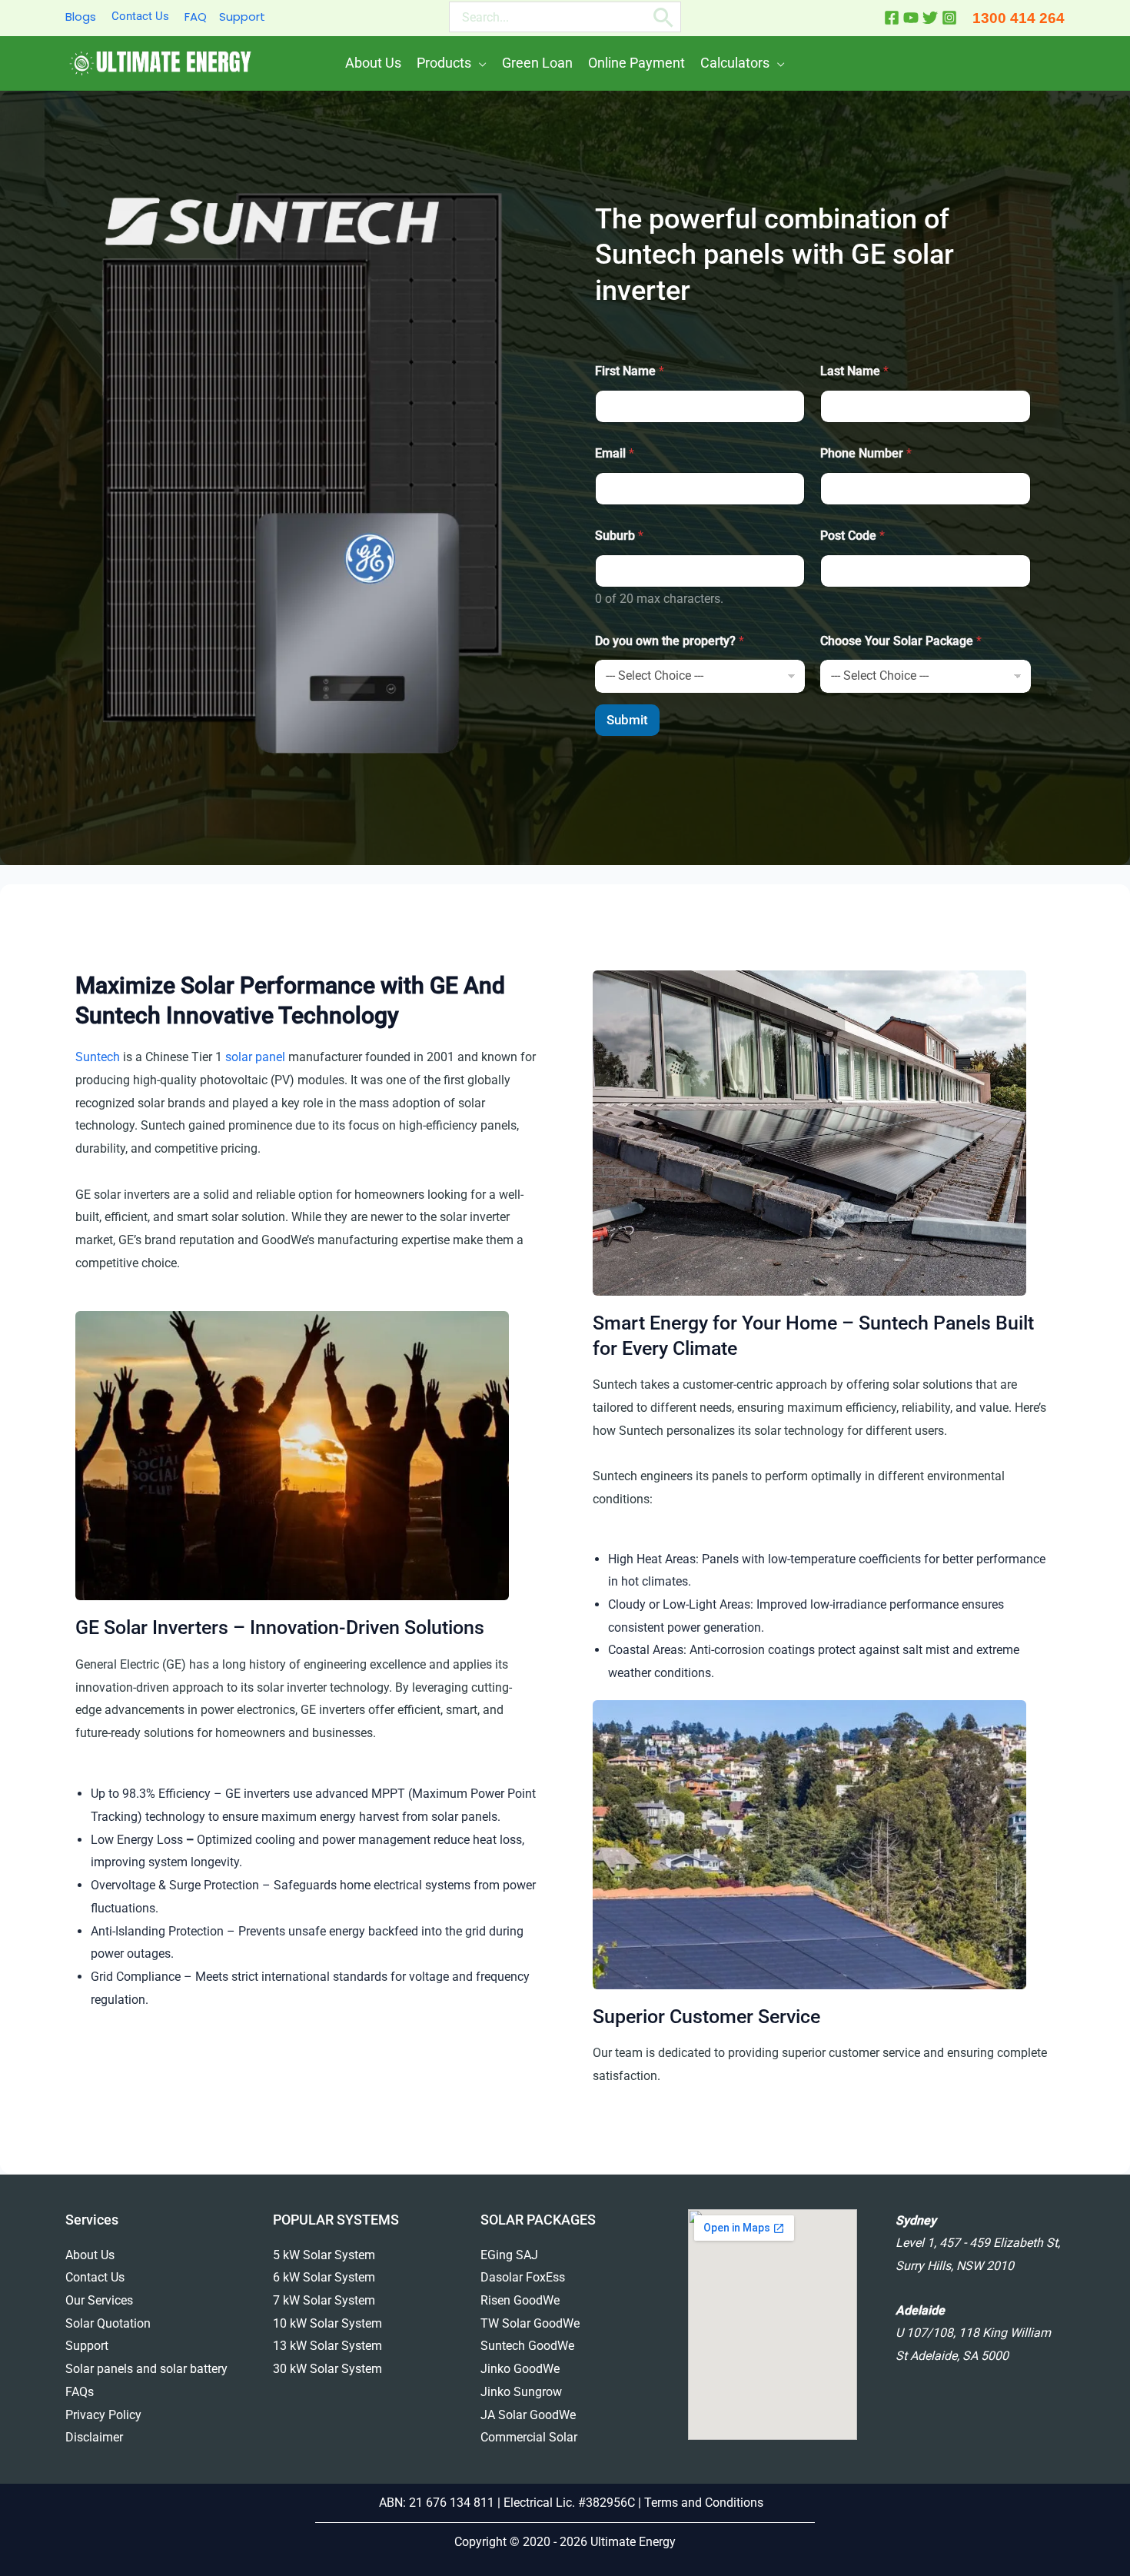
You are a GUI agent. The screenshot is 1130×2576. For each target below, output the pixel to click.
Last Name (854, 371)
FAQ (196, 17)
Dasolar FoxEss (523, 2277)
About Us (90, 2255)
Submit (627, 720)
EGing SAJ (509, 2255)
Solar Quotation (108, 2323)
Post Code (852, 536)
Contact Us (140, 16)
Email (615, 453)
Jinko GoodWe (520, 2369)
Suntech (98, 1057)
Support (242, 17)
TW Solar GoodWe (530, 2323)
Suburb (619, 536)
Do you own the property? (670, 641)
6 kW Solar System (324, 2277)
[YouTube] (911, 18)
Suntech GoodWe (527, 2346)
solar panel (255, 1057)
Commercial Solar (529, 2437)
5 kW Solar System (324, 2255)
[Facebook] (892, 18)
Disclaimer (94, 2437)
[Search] (664, 17)
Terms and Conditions (705, 2503)
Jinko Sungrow (521, 2392)
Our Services (99, 2300)
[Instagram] (949, 18)
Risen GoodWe (520, 2300)
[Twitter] (930, 18)
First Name (630, 371)
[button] (479, 63)
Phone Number (866, 453)
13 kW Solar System (327, 2346)
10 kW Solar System (327, 2323)
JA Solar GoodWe (528, 2415)
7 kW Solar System (324, 2300)
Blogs (81, 17)
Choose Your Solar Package (901, 641)
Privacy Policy (103, 2415)
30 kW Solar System (327, 2369)
